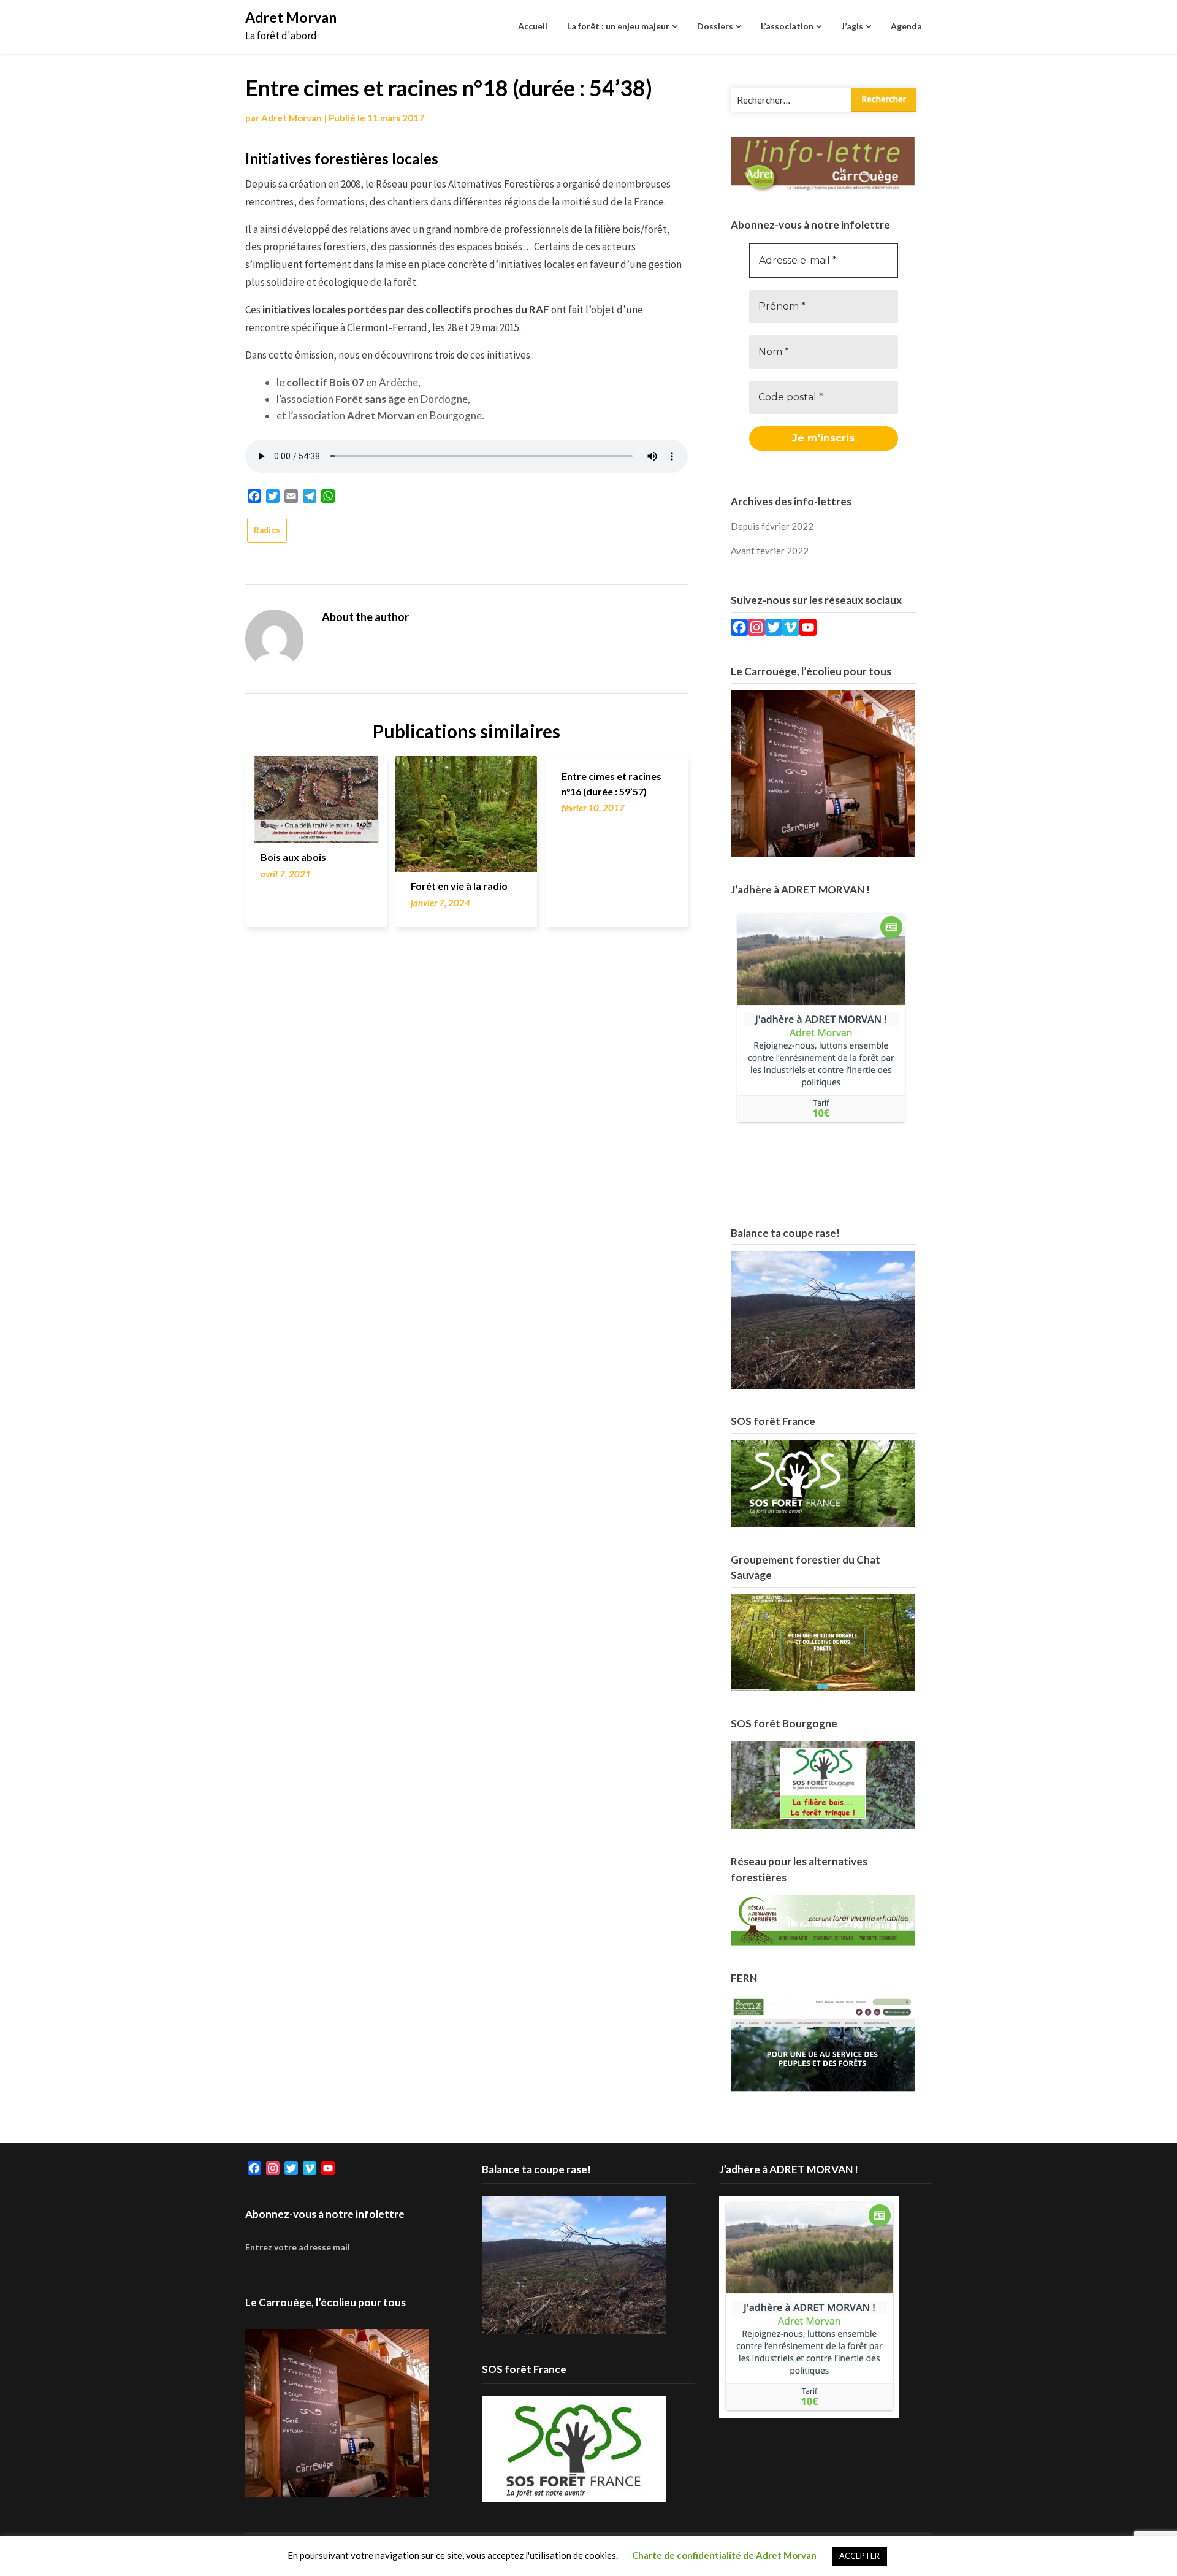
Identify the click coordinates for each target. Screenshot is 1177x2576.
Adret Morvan (291, 17)
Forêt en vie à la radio (459, 886)
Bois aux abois (293, 857)
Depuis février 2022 (772, 526)
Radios (267, 530)
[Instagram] (756, 629)
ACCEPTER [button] (859, 2556)
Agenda (906, 26)
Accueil (533, 26)
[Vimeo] (791, 629)
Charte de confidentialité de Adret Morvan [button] (724, 2555)
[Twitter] (774, 629)
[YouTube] (808, 629)
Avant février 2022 (770, 551)
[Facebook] (739, 629)
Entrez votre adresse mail (298, 2247)
